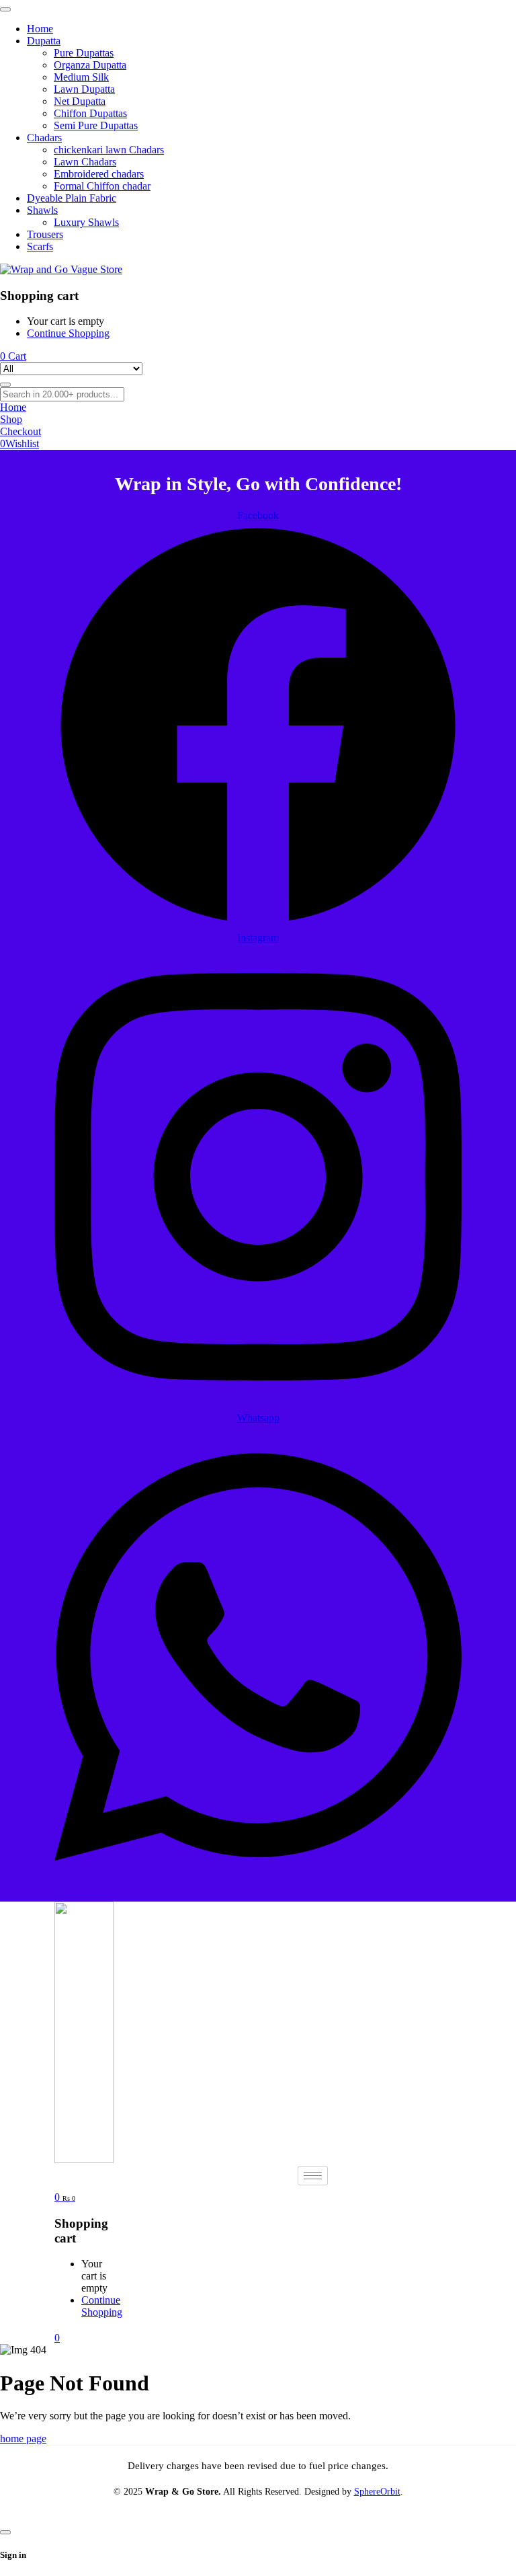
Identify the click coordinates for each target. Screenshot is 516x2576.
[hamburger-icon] (313, 2176)
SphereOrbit (377, 2492)
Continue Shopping (68, 333)
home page (23, 2438)
